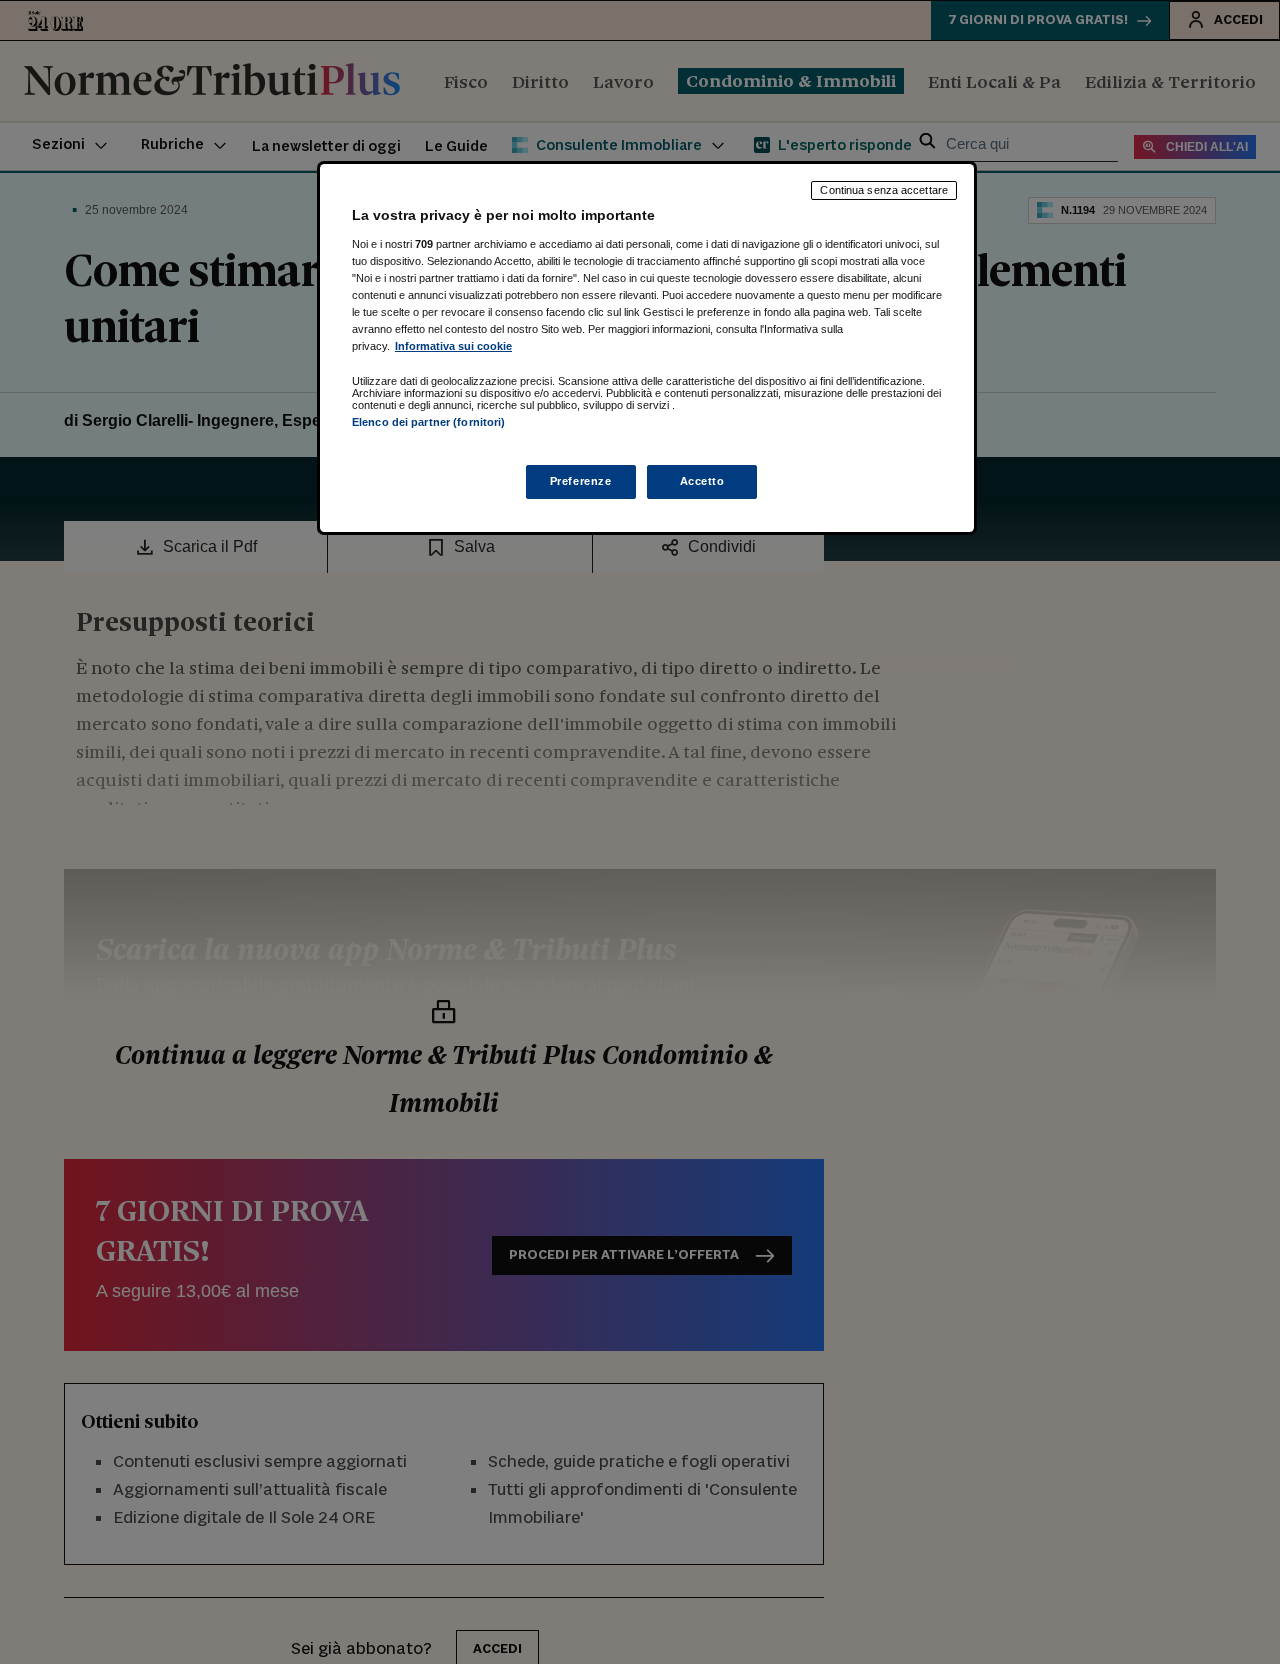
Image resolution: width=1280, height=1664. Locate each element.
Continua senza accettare (884, 190)
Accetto (702, 481)
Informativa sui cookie (453, 346)
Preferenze (581, 481)
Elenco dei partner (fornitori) (428, 422)
